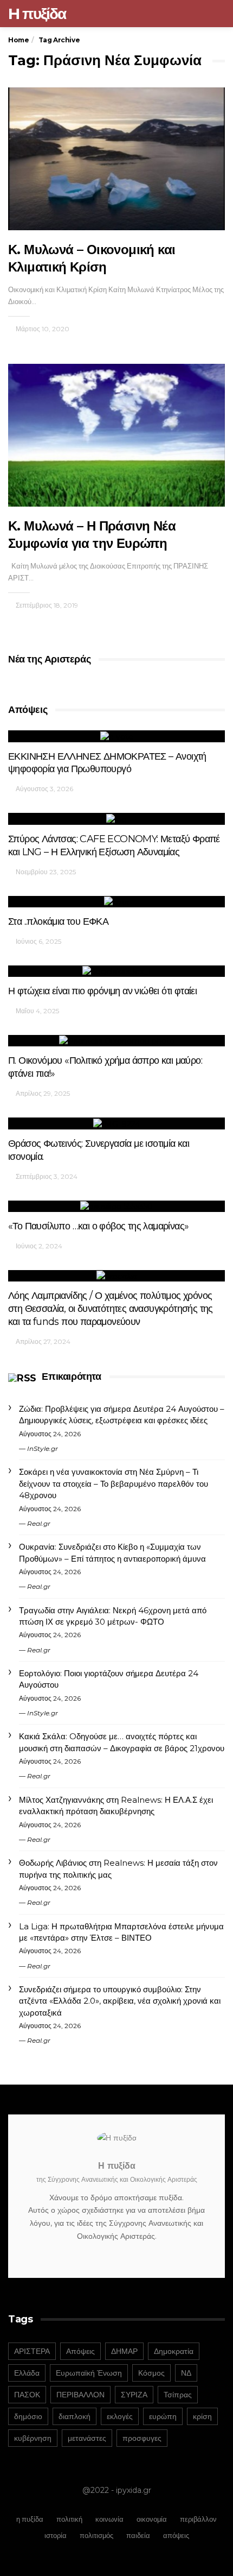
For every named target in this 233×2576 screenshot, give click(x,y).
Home (18, 40)
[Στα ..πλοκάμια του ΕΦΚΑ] (116, 902)
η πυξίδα (30, 2519)
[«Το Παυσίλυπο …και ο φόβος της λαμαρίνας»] (116, 1206)
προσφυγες (142, 2438)
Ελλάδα (27, 2373)
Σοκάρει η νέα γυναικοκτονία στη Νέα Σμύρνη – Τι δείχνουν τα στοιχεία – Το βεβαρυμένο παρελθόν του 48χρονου (114, 1483)
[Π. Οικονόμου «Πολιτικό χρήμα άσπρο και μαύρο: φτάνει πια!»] (116, 1041)
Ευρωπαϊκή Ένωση (89, 2373)
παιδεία (138, 2535)
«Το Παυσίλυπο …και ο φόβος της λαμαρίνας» (98, 1226)
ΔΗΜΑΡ (124, 2351)
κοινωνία (109, 2519)
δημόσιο (28, 2416)
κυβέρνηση (33, 2438)
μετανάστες (87, 2438)
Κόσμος (151, 2373)
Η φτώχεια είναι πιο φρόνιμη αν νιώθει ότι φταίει (102, 991)
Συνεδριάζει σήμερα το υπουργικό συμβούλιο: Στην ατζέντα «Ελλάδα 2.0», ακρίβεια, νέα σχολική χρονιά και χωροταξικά (120, 2001)
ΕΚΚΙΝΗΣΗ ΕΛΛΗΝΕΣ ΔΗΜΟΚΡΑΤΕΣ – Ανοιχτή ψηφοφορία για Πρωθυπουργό (107, 763)
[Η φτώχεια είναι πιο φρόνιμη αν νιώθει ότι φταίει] (116, 971)
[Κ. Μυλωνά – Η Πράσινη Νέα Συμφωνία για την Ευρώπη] (116, 435)
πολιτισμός (96, 2535)
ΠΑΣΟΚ (27, 2395)
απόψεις (176, 2535)
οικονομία (152, 2519)
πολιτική (69, 2519)
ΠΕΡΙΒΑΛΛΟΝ (80, 2395)
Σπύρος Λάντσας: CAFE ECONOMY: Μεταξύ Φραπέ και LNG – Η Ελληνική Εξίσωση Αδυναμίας (114, 845)
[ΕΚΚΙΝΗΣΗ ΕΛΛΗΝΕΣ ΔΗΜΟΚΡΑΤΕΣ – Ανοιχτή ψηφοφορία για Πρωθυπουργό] (116, 736)
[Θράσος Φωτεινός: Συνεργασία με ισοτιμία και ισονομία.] (116, 1123)
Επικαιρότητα (71, 1377)
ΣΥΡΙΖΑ (134, 2395)
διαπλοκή (75, 2416)
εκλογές (120, 2416)
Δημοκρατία (174, 2351)
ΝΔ (186, 2373)
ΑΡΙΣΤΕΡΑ (32, 2351)
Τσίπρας (178, 2395)
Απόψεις (80, 2351)
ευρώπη (163, 2416)
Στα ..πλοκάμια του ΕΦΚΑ (58, 921)
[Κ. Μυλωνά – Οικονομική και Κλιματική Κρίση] (116, 159)
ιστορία (56, 2535)
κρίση (202, 2416)
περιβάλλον (198, 2519)
